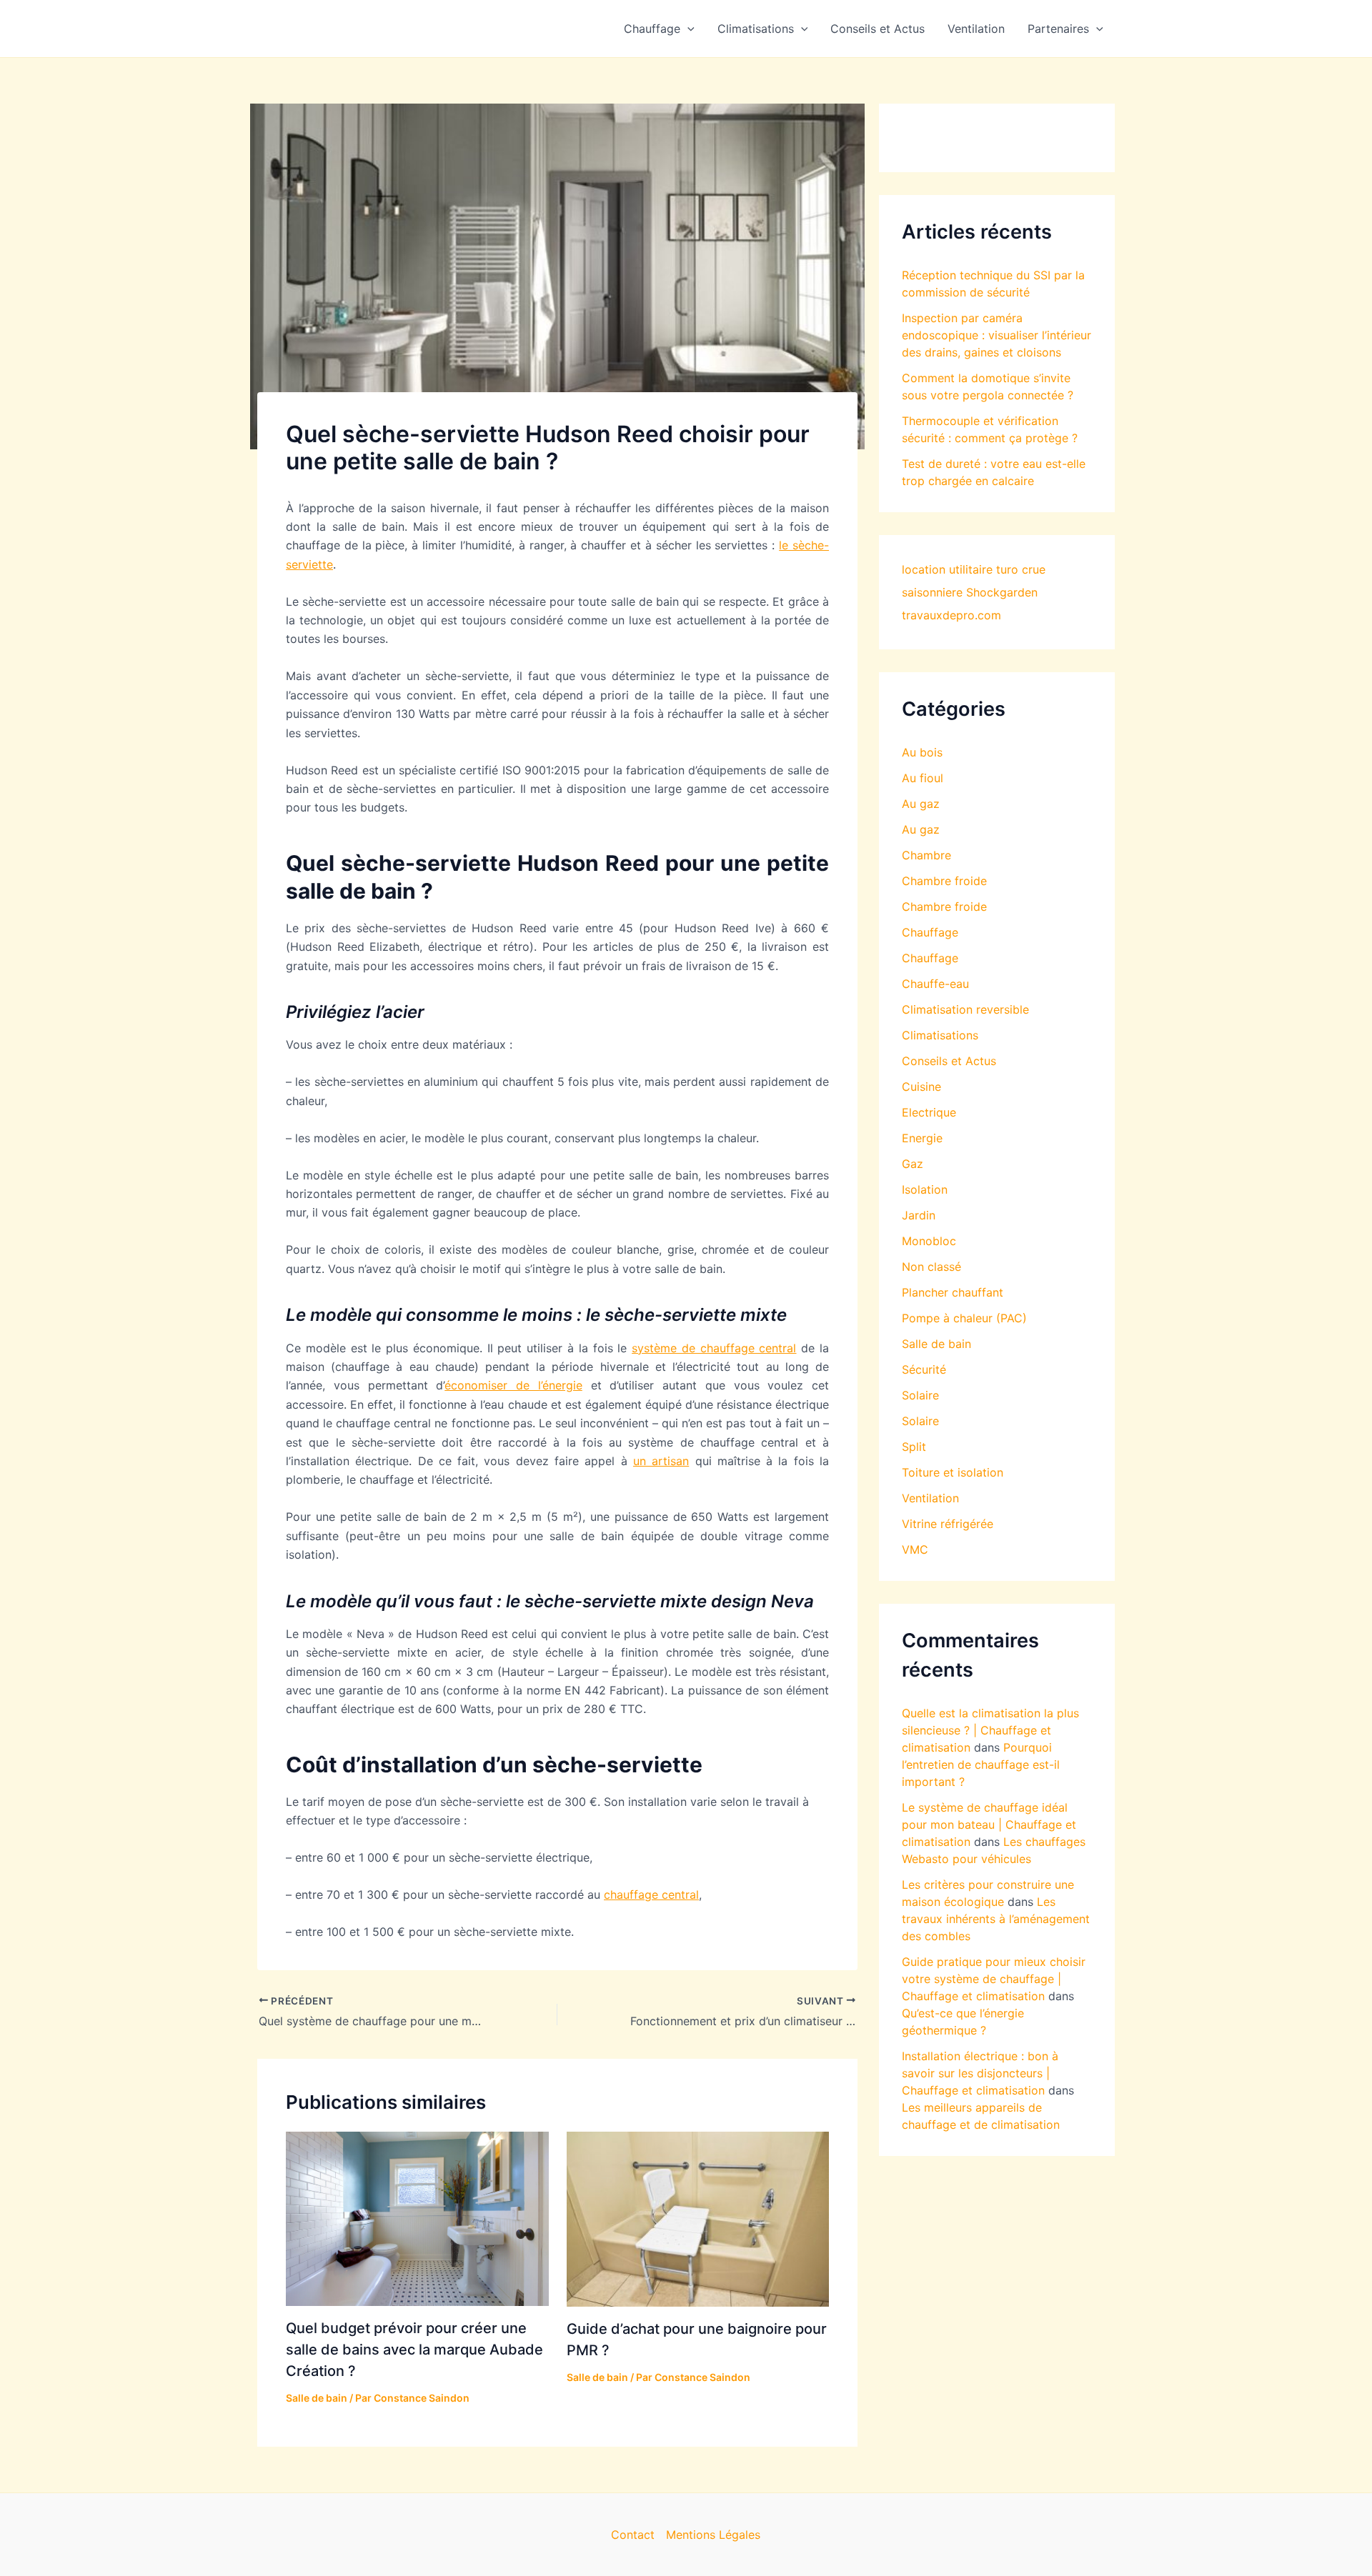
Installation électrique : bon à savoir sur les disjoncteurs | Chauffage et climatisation (980, 2073)
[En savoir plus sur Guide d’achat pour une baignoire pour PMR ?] (698, 2218)
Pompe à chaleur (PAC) (964, 1318)
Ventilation (976, 29)
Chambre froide (944, 881)
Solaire (920, 1395)
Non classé (931, 1267)
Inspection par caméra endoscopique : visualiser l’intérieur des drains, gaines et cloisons (996, 335)
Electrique (929, 1112)
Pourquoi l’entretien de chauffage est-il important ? (981, 1764)
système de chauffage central (714, 1348)
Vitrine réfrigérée (948, 1524)
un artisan (661, 1461)
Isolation (925, 1189)
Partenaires (1058, 29)
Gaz (913, 1164)
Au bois (922, 752)
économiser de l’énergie (513, 1385)
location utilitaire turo (960, 569)
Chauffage (652, 29)
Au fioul (923, 778)
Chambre (926, 855)
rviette (315, 564)
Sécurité (924, 1369)
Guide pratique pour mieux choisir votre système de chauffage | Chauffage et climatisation (994, 1979)
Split (914, 1447)
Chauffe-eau (935, 984)
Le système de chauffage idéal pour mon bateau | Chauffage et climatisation (989, 1824)
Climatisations (756, 29)
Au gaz (921, 804)
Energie (922, 1138)
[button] (687, 29)
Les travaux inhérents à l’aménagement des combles (996, 1919)
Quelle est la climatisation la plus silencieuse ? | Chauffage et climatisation (990, 1730)
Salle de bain (317, 2398)
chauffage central (651, 1894)
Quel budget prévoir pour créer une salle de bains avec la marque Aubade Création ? (414, 2350)
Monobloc (929, 1241)
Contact (633, 2535)
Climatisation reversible (965, 1009)
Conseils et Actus (878, 29)
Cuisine (921, 1087)
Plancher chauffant (953, 1292)
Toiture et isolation (953, 1472)
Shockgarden (1002, 592)
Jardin (919, 1215)
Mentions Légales (713, 2535)
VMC (915, 1549)
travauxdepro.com (951, 615)
